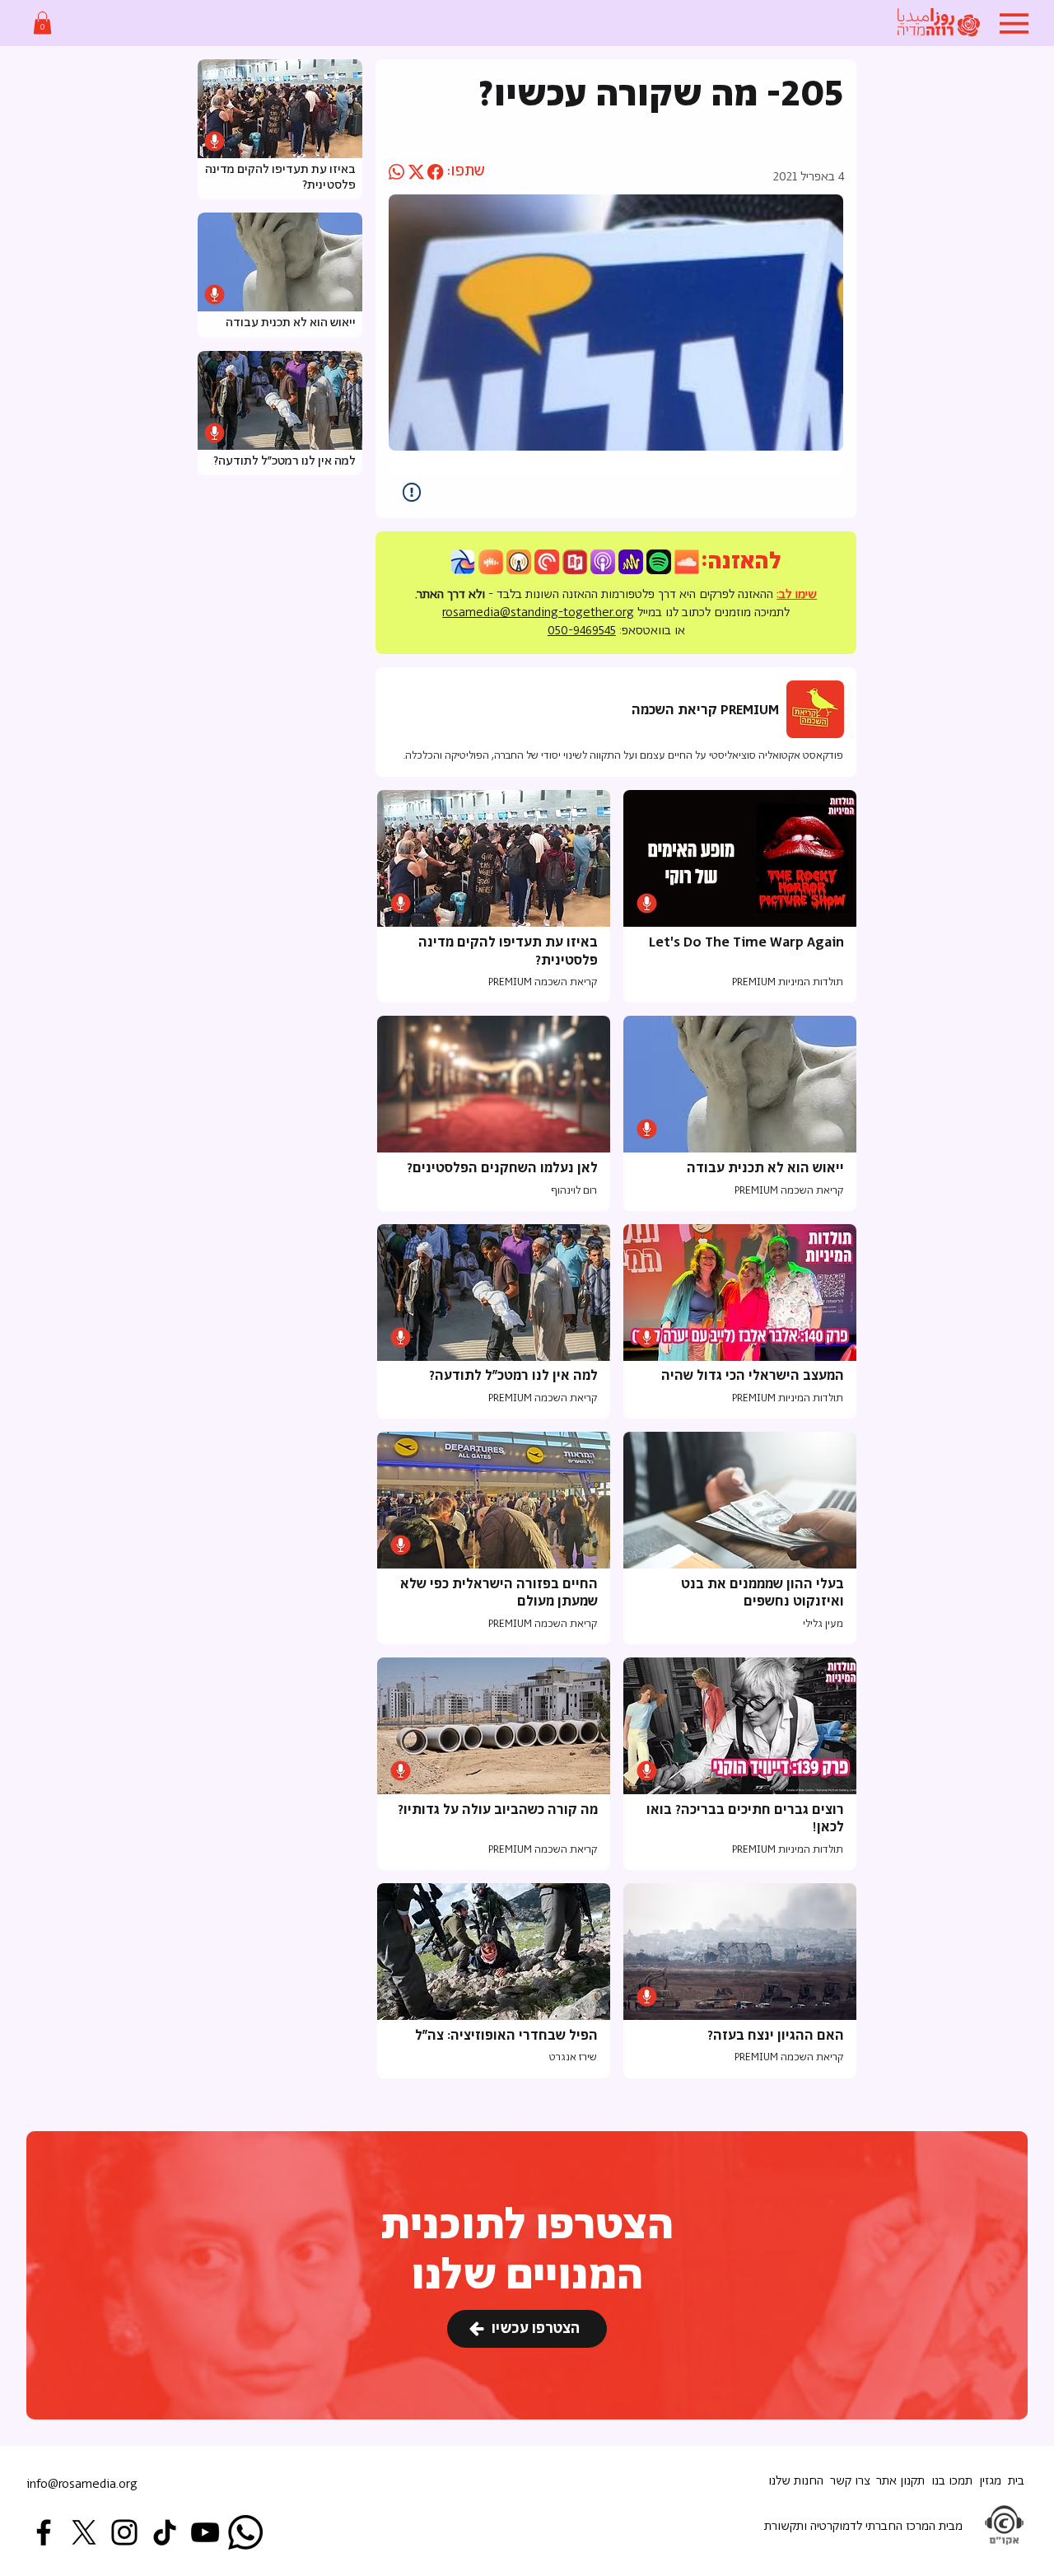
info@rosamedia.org (82, 2484)
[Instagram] (124, 2532)
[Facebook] (44, 2532)
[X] (84, 2532)
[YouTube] (205, 2532)
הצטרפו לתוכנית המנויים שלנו (527, 2251)
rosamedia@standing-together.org (538, 612)
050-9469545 (582, 631)
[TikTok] (165, 2532)
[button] (42, 23)
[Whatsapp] (245, 2532)
